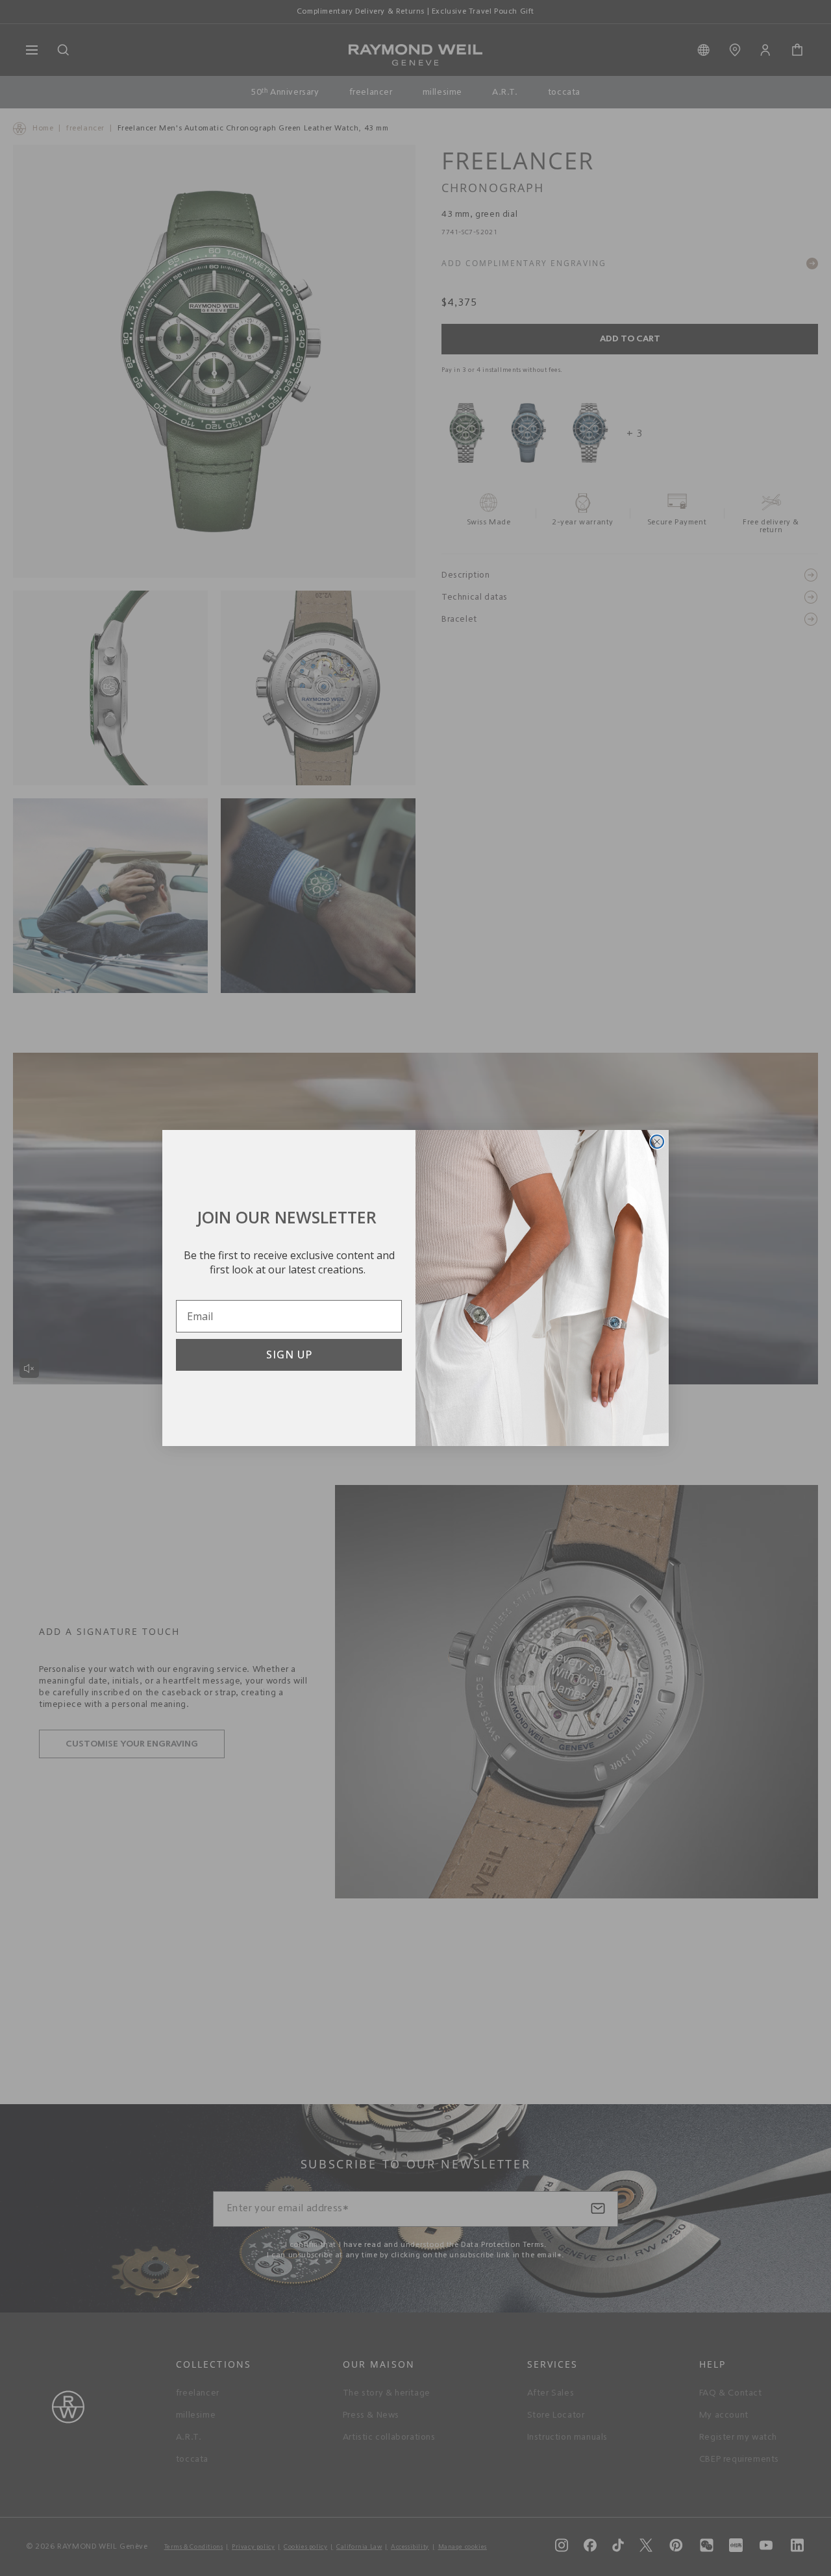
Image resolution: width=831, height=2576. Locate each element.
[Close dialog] (657, 1142)
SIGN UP (289, 1355)
